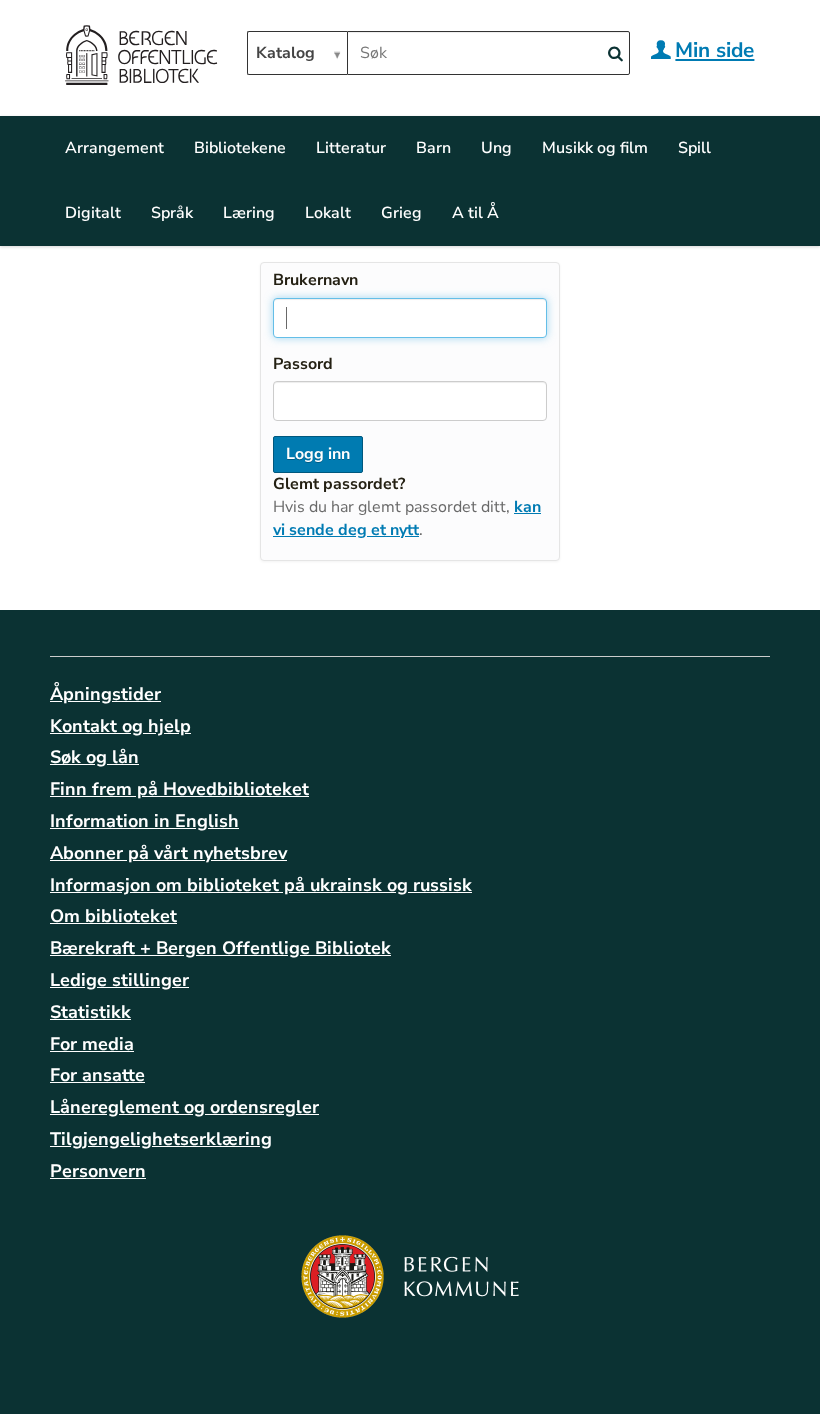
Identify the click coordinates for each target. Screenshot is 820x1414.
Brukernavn (315, 280)
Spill (694, 148)
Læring (249, 213)
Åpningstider (105, 694)
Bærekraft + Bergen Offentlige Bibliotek (220, 948)
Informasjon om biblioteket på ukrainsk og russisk (261, 885)
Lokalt (328, 213)
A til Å (475, 213)
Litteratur (351, 148)
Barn (433, 148)
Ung (496, 148)
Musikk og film (595, 148)
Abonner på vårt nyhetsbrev (168, 853)
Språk (172, 213)
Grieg (401, 213)
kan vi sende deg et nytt (407, 518)
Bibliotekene (240, 148)
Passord (303, 364)
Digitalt (93, 213)
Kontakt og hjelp (120, 726)
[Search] (615, 54)
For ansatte (97, 1075)
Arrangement (114, 148)
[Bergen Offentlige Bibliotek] (140, 58)
